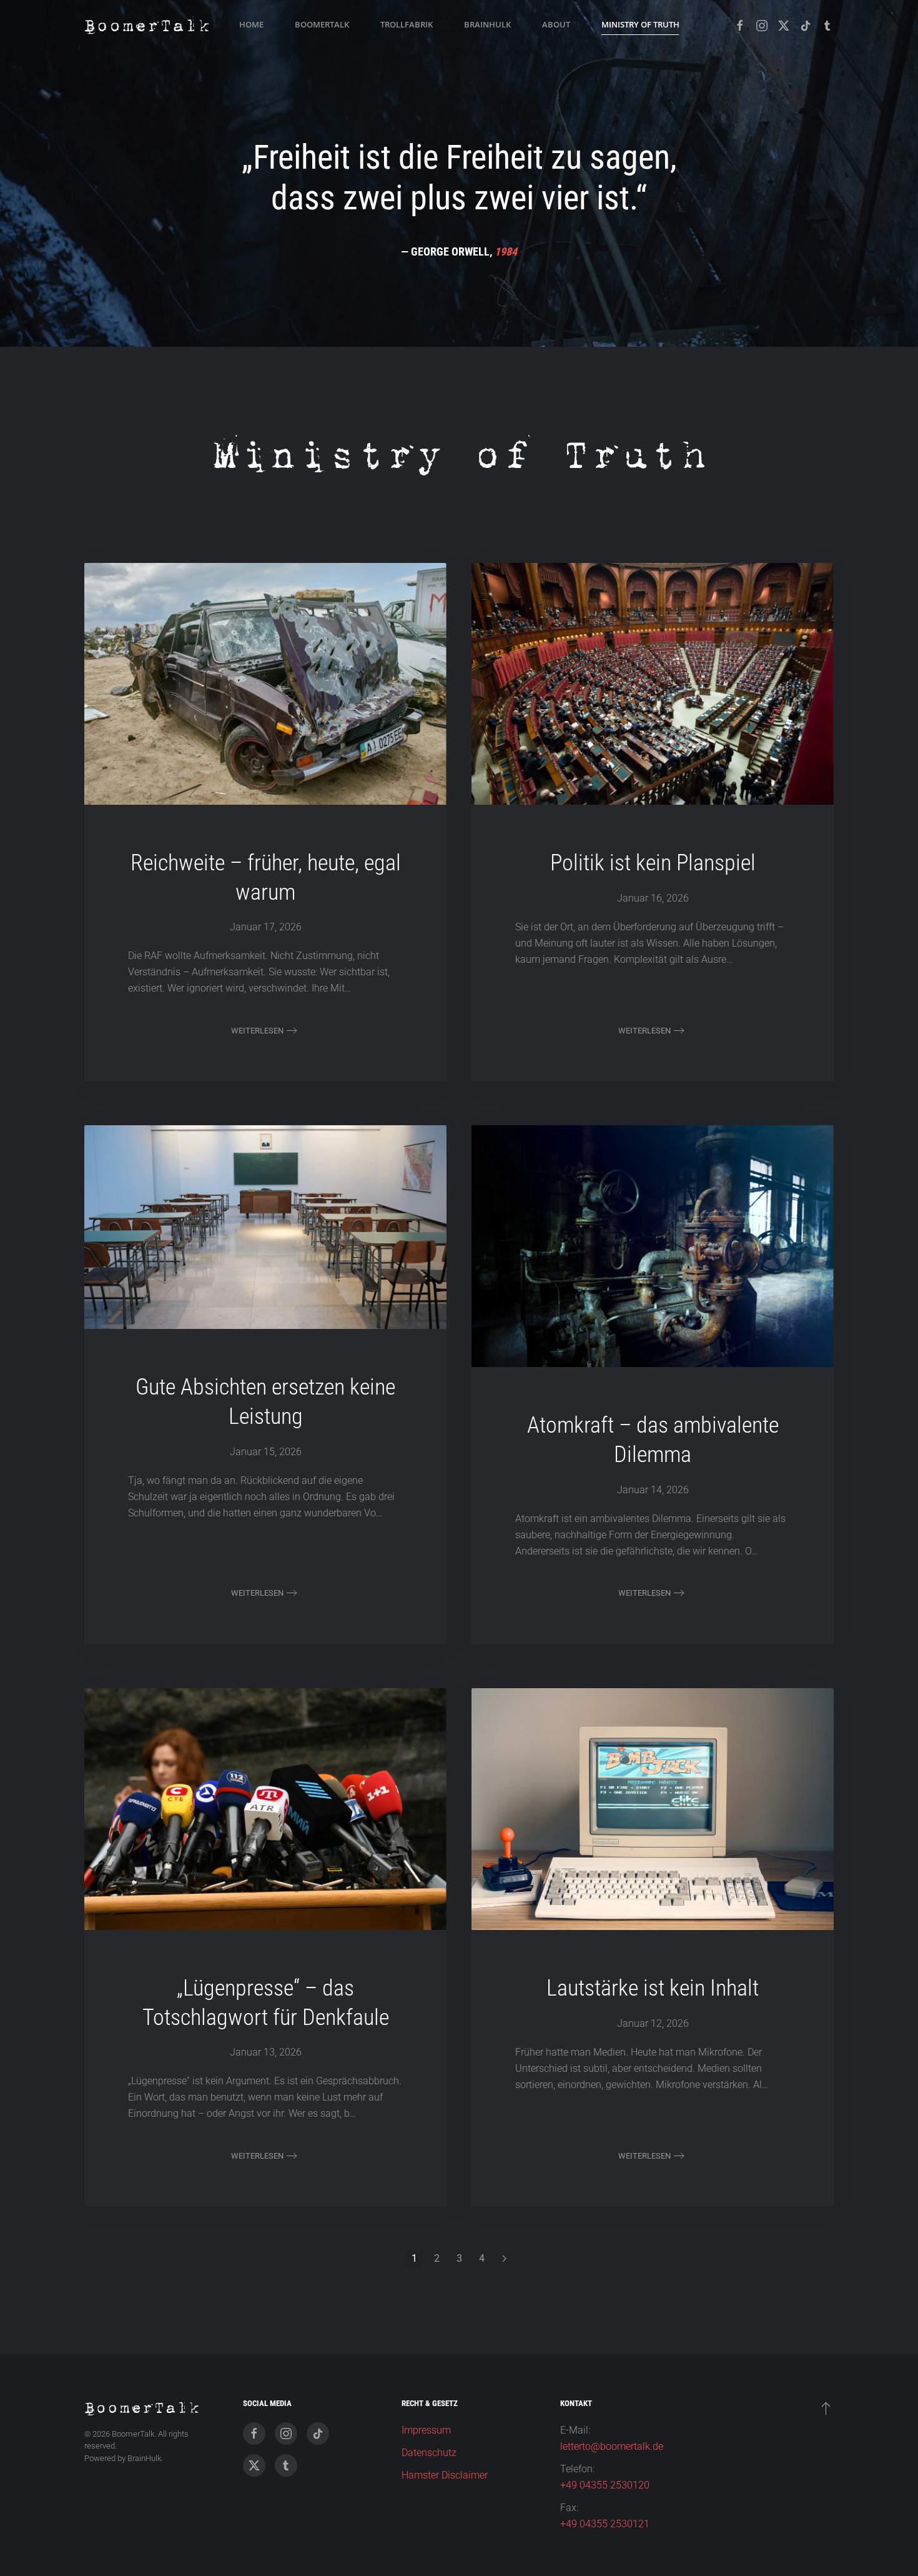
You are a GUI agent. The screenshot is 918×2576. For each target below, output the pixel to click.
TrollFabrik (407, 24)
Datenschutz (429, 2453)
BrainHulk (487, 24)
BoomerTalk (322, 24)
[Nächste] (504, 2259)
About (556, 24)
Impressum (426, 2430)
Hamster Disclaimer (445, 2475)
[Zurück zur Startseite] (147, 25)
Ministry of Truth (640, 24)
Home (251, 24)
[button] (826, 2408)
